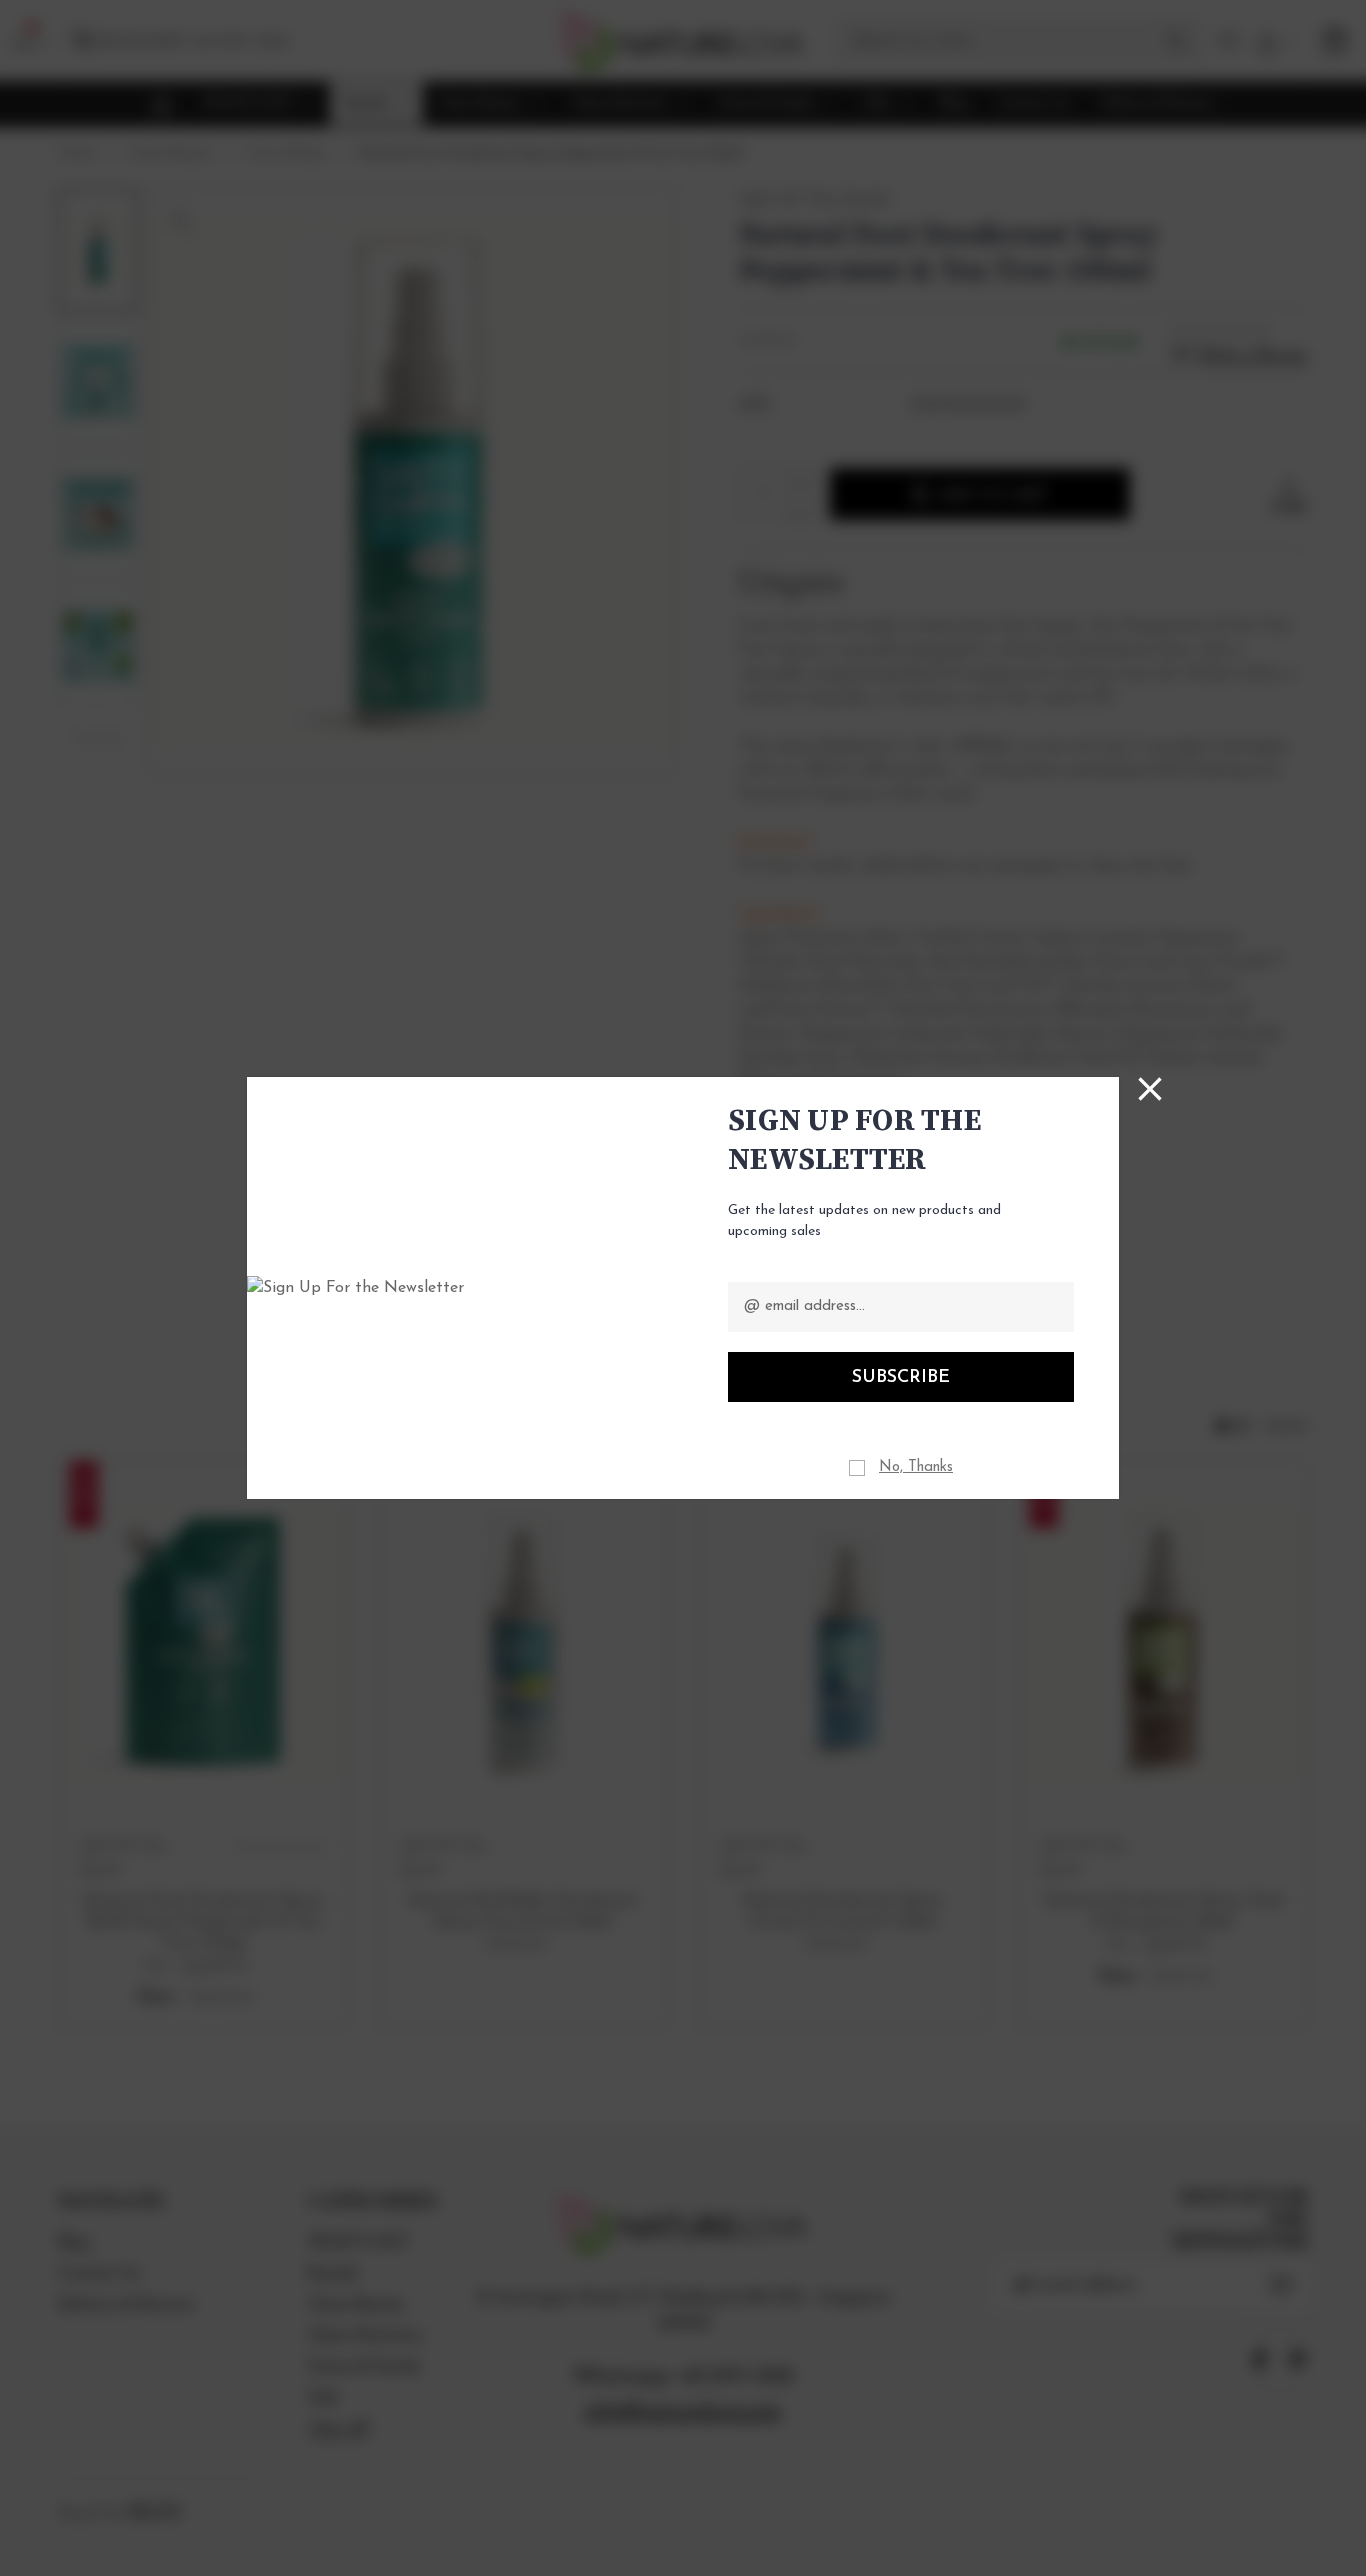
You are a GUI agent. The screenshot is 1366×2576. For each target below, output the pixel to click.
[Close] (1150, 1089)
